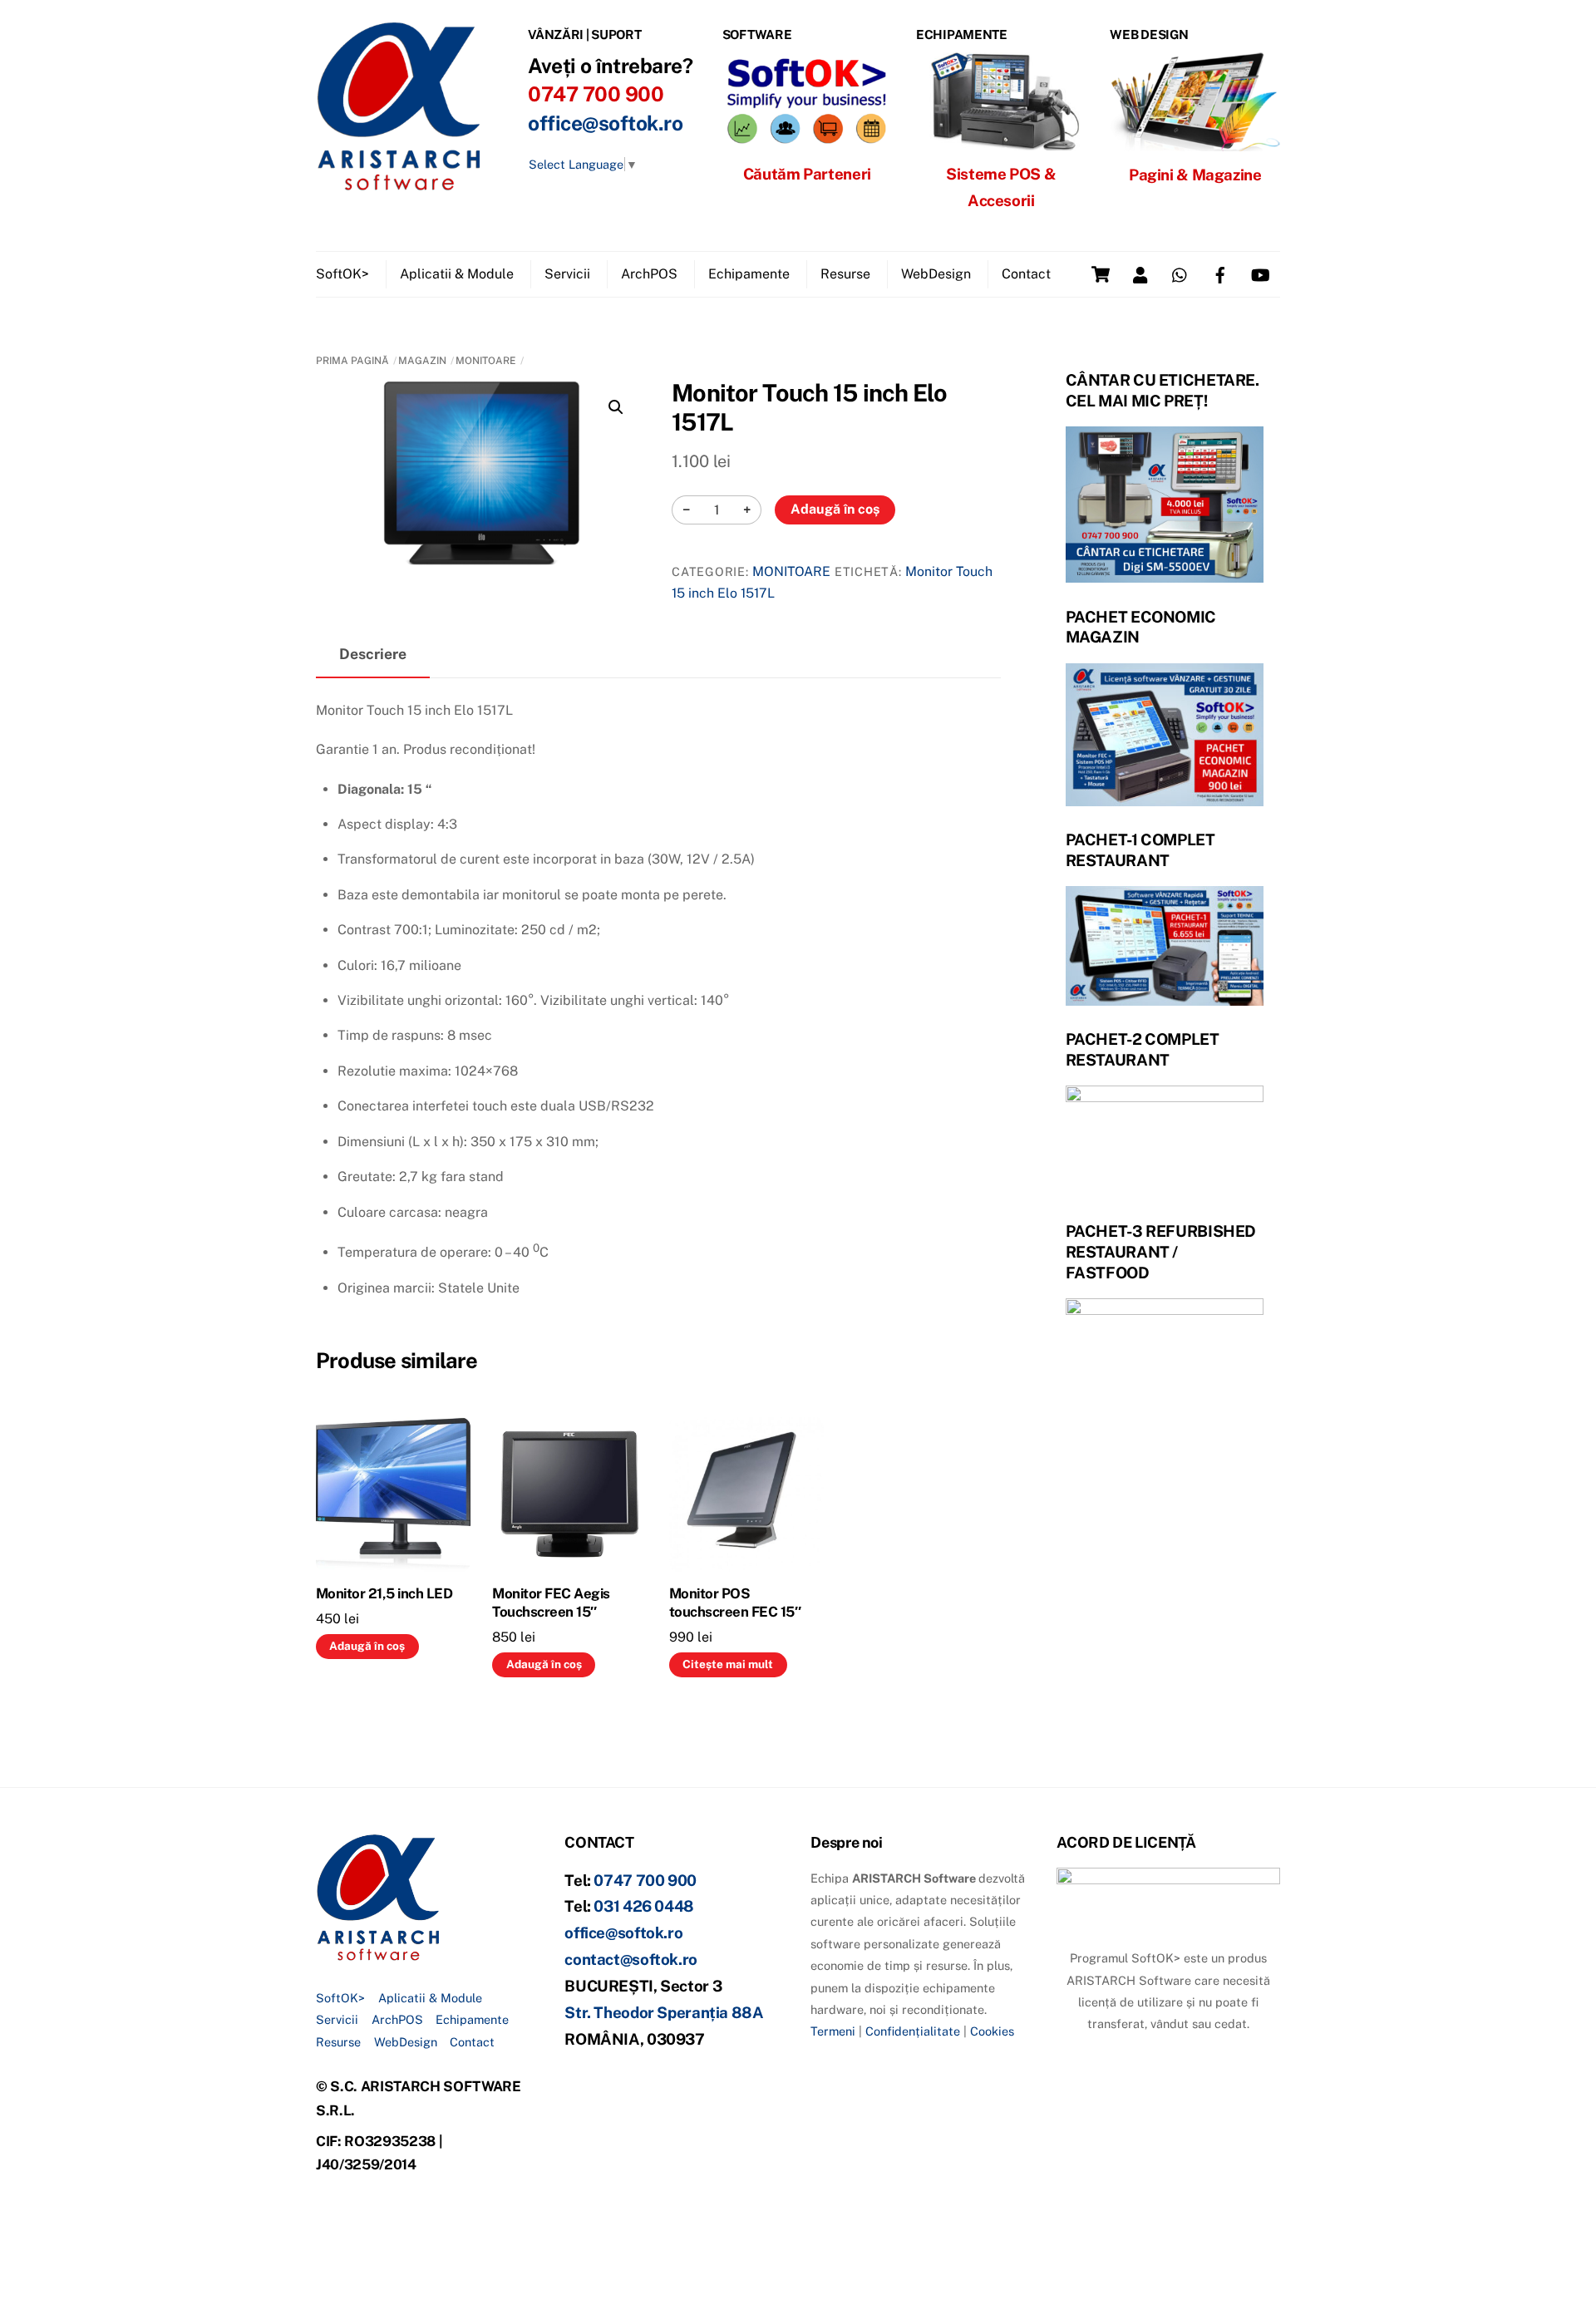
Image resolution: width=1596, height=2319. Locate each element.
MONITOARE (486, 361)
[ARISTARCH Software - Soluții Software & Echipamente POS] (399, 185)
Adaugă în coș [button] (367, 1646)
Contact (1026, 274)
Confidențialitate (913, 2031)
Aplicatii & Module (457, 274)
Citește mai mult (728, 1664)
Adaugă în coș (835, 509)
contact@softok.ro (631, 1959)
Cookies (992, 2031)
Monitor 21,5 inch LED (384, 1593)
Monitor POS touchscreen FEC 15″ (735, 1603)
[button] (616, 407)
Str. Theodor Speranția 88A (664, 2012)
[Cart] (1101, 274)
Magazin (422, 361)
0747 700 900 (645, 1880)
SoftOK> (342, 274)
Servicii (567, 274)
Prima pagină (352, 361)
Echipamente (749, 274)
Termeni (833, 2031)
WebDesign (936, 274)
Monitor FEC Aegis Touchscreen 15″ (551, 1603)
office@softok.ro (605, 123)
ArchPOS (649, 274)
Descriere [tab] (373, 654)
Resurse (845, 274)
